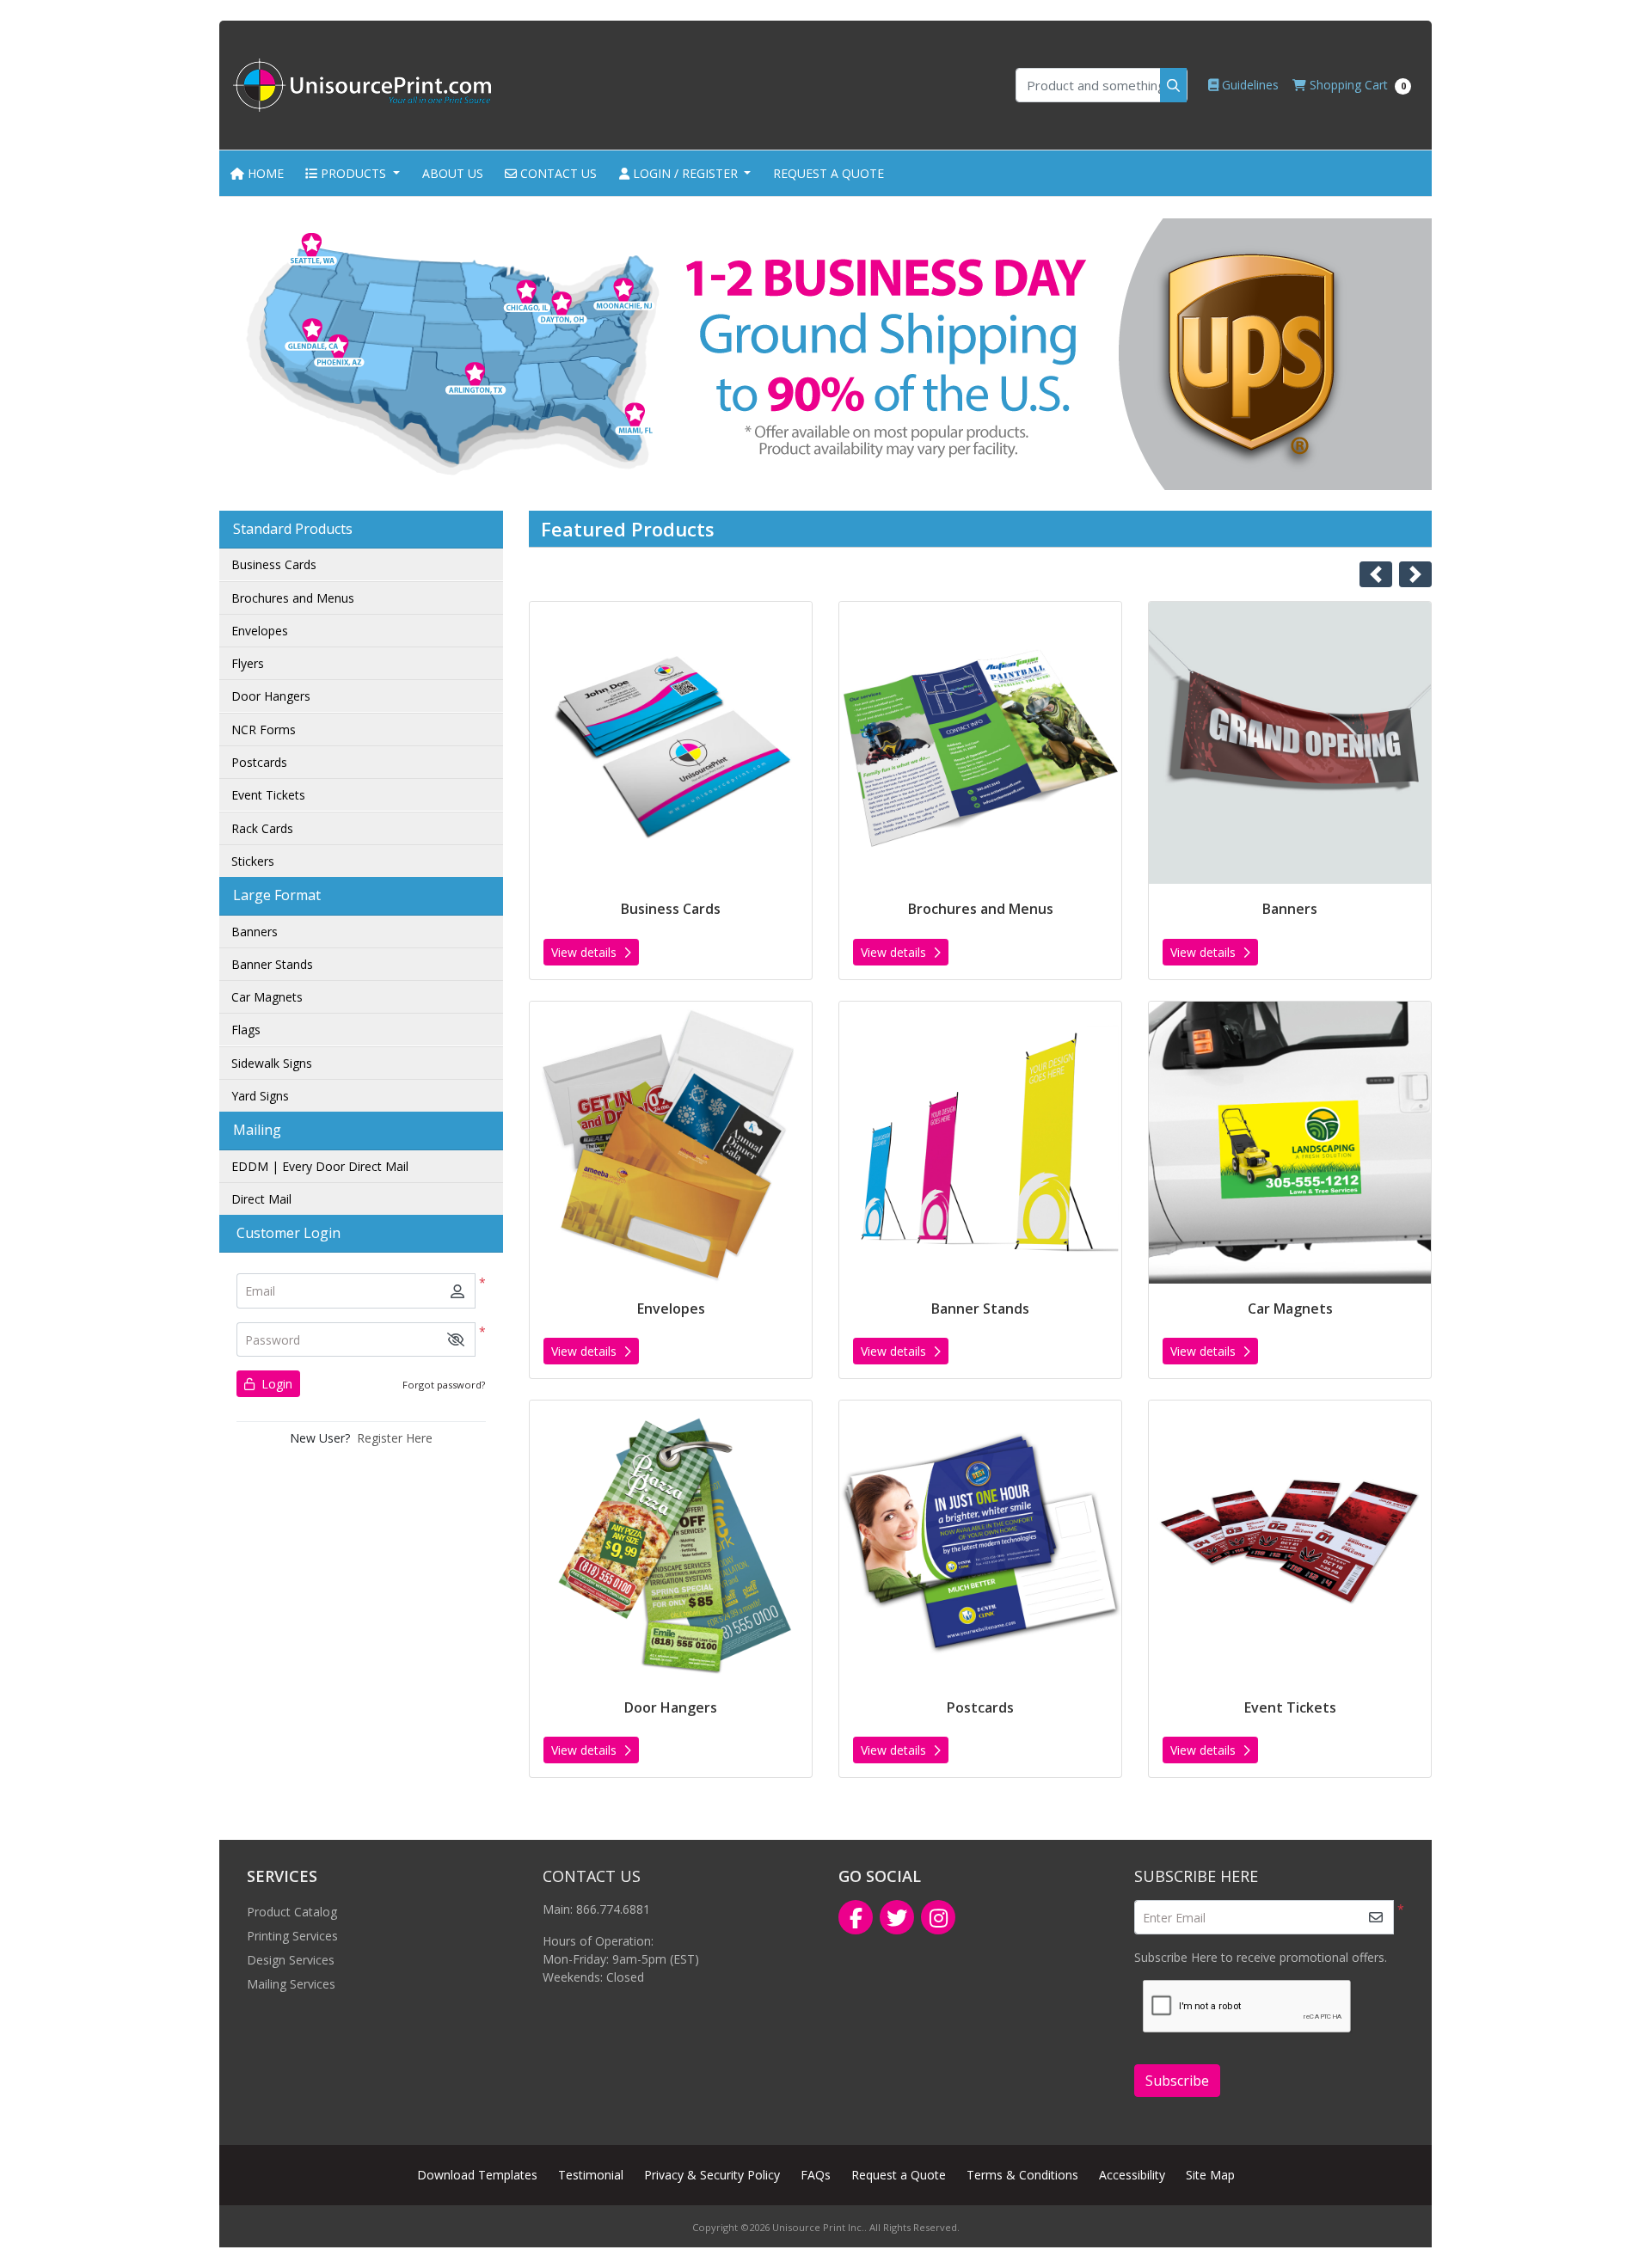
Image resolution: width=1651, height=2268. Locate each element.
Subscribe (1177, 2081)
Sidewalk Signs (272, 1063)
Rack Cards (262, 828)
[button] (456, 1340)
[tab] (810, 466)
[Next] (1415, 574)
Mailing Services (291, 1984)
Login (275, 1384)
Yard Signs (260, 1096)
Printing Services (292, 1936)
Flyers (248, 663)
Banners (255, 932)
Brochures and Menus (293, 598)
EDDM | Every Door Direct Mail (320, 1166)
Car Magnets (267, 997)
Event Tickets (268, 795)
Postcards (259, 762)
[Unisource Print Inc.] (362, 85)
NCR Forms (264, 729)
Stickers (253, 861)
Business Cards (274, 564)
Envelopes (260, 631)
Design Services (291, 1960)
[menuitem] (257, 173)
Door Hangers (271, 696)
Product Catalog (292, 1912)
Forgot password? (444, 1385)
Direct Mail (261, 1199)
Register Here (395, 1438)
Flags (246, 1030)
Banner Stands (272, 964)
